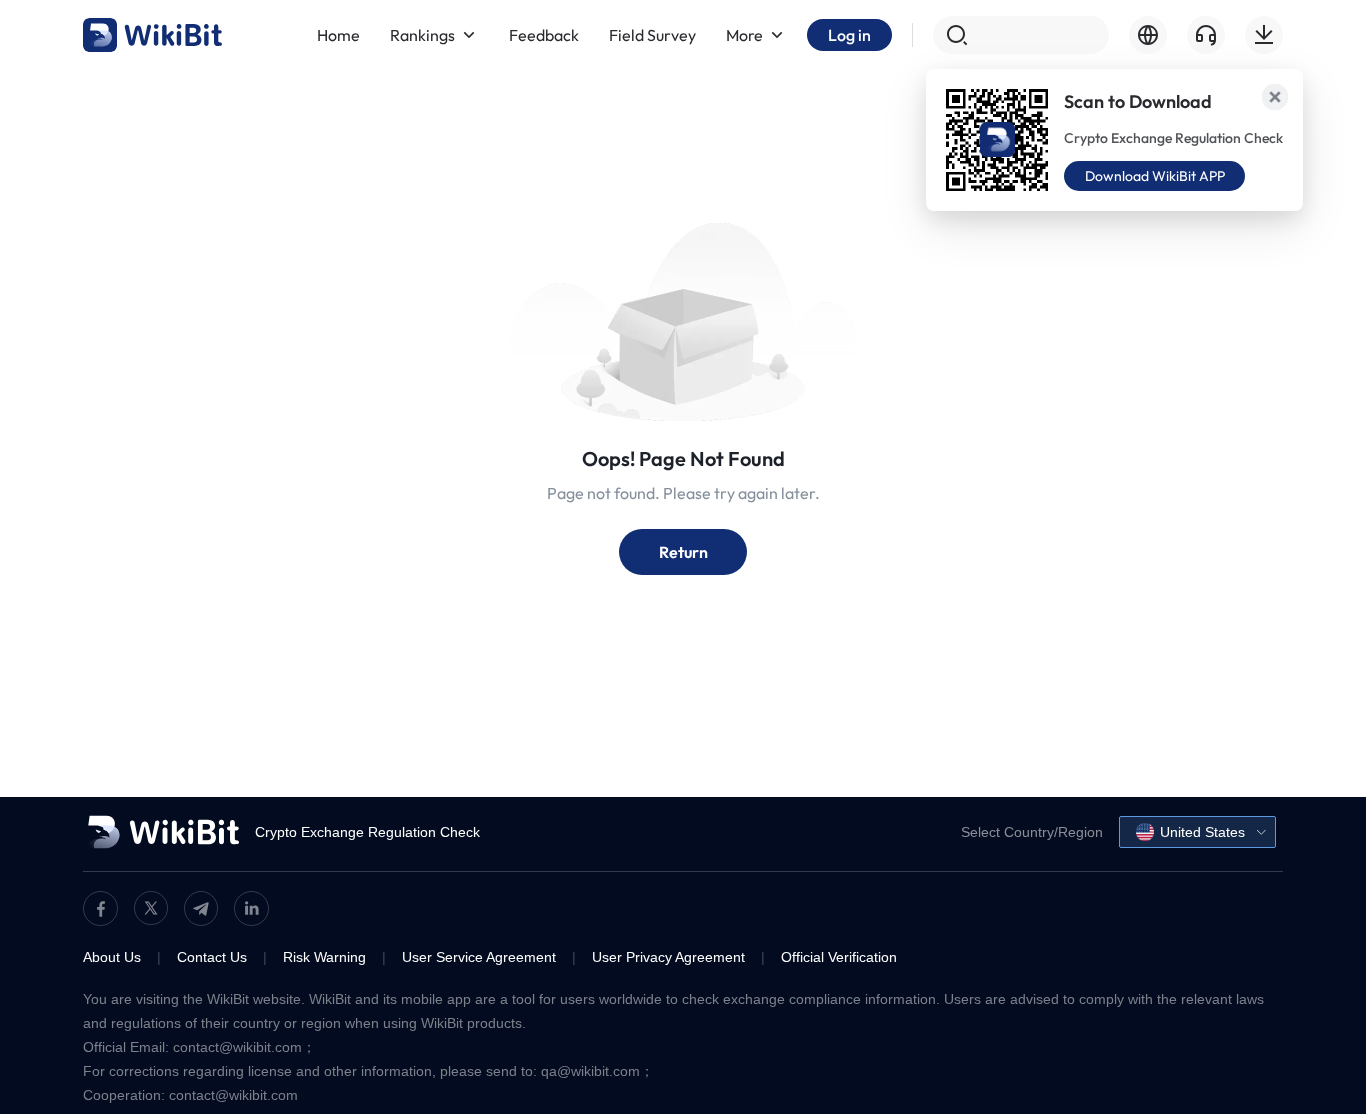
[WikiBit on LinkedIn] (251, 908)
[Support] (1206, 35)
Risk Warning (324, 957)
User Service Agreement (479, 957)
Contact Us (212, 957)
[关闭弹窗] (1275, 97)
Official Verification (839, 957)
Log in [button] (849, 35)
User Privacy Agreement (668, 957)
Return (683, 552)
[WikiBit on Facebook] (100, 908)
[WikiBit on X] (151, 908)
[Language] (1148, 35)
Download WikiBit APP (1155, 176)
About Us (112, 957)
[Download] (1264, 35)
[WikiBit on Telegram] (201, 908)
